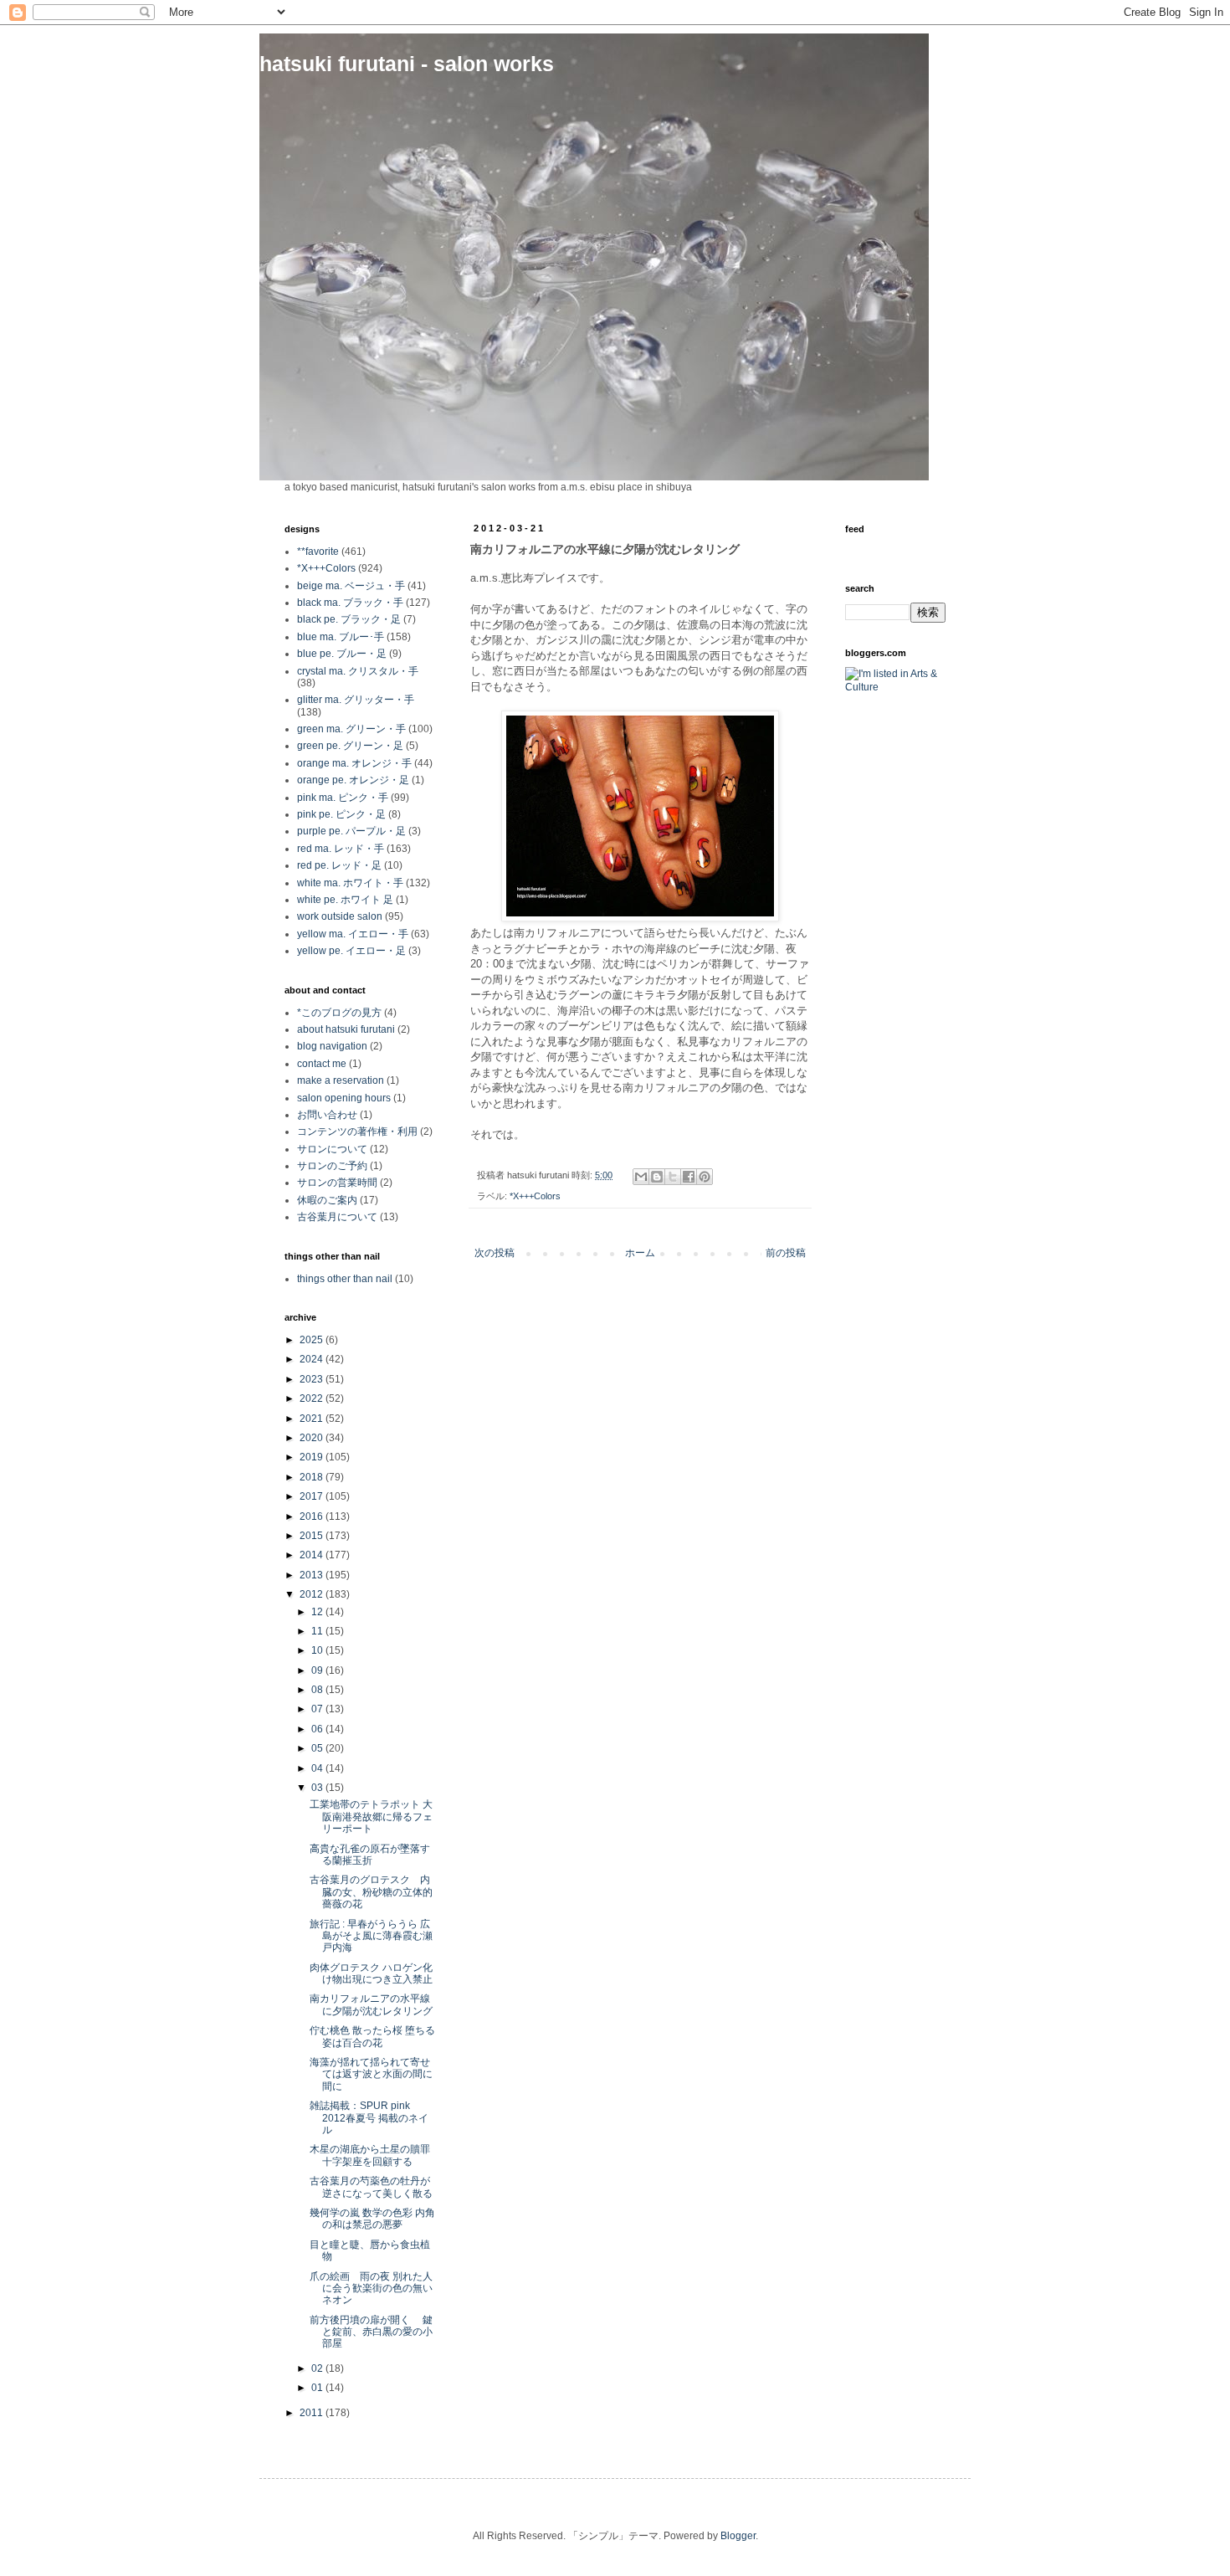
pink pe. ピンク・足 (341, 814)
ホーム (640, 1253)
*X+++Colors (535, 1196)
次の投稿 (495, 1253)
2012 (313, 1594)
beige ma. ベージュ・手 (351, 586)
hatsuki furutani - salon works (407, 64)
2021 (313, 1419)
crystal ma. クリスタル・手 (358, 671)
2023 (313, 1379)
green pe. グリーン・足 (350, 746)
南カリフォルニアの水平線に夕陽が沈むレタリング (371, 2004)
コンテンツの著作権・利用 (357, 1131)
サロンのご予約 (332, 1166)
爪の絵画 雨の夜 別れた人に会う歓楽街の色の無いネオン (371, 2289)
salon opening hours (344, 1098)
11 (318, 1631)
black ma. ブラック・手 (350, 603)
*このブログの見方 (339, 1013)
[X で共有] (673, 1177)
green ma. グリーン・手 (351, 729)
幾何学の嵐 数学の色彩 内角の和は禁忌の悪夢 (372, 2219)
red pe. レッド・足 (339, 865)
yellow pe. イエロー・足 (351, 951)
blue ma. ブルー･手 (341, 637)
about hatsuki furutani (346, 1029)
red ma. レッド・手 (341, 849)
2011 (313, 2413)
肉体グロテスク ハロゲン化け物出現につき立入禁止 (371, 1973)
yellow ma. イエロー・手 (353, 934)
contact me (322, 1064)
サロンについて (332, 1149)
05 (318, 1748)
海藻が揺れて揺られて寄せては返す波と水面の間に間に (371, 2074)
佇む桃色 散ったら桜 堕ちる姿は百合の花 (372, 2036)
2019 (313, 1457)
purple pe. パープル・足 (351, 831)
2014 (313, 1555)
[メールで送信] (641, 1177)
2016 (313, 1516)
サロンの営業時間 (337, 1183)
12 (318, 1612)
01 (318, 2388)
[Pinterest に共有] (705, 1177)
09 (318, 1670)
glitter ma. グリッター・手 (356, 700)
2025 (313, 1340)
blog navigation (332, 1046)
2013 (313, 1575)
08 (318, 1690)
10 (318, 1650)
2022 (313, 1398)
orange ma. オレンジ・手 (354, 763)
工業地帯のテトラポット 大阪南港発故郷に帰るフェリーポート (371, 1817)
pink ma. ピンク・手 (343, 798)
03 (318, 1788)
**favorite (318, 552)
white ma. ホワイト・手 (350, 883)
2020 (313, 1438)
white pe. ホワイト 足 (345, 900)
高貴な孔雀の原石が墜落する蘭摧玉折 (370, 1855)
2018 (313, 1477)
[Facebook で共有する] (689, 1177)
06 (318, 1729)
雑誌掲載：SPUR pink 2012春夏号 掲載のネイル (369, 2118)
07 (318, 1709)
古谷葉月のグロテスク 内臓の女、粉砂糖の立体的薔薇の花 (371, 1892)
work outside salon (340, 916)
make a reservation (341, 1080)
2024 (313, 1359)
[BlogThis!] (657, 1177)
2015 (313, 1536)
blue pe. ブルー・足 (342, 654)
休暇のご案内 (327, 1200)
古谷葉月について (337, 1217)
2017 (313, 1496)
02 (318, 2368)
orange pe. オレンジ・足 (353, 780)
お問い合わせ (327, 1115)
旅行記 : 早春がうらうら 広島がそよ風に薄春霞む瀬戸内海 (371, 1936)
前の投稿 (786, 1253)
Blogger (738, 2536)
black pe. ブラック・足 (349, 619)
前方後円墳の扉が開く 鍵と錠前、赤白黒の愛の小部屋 (371, 2332)
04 (318, 1768)
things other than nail (345, 1279)
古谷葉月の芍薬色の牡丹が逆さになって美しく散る (371, 2187)
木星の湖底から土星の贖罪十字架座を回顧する (370, 2155)
